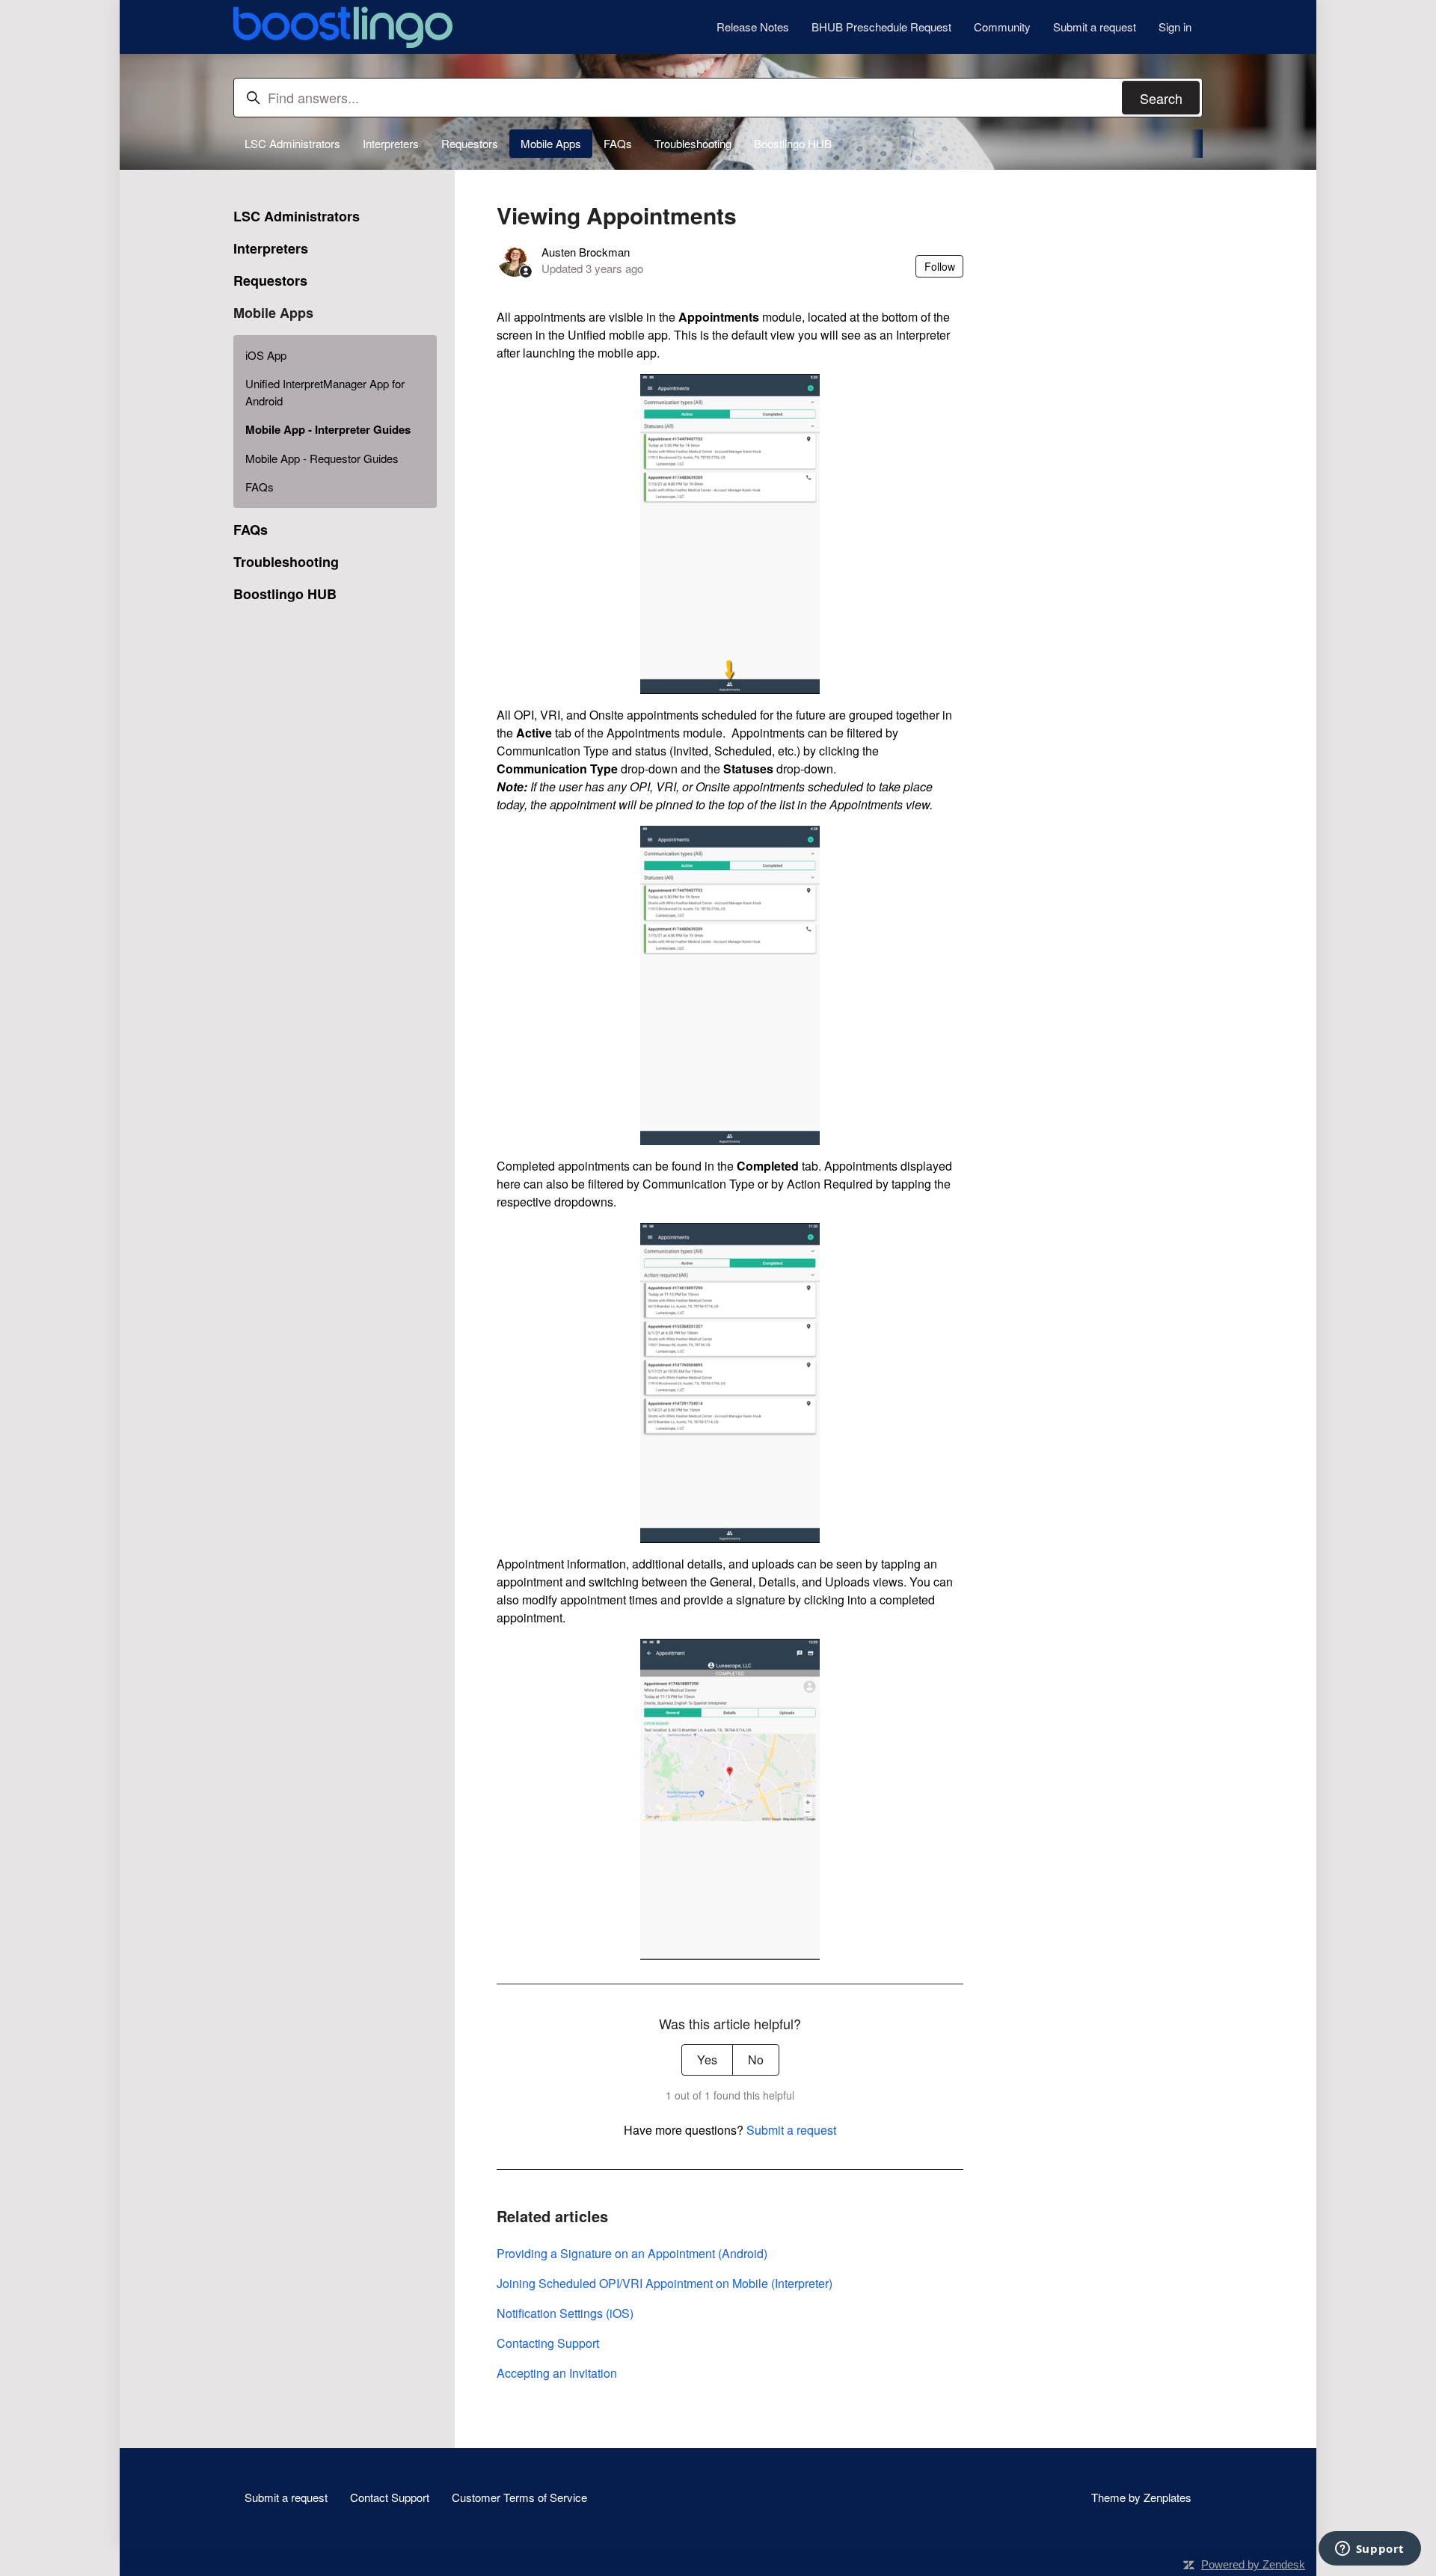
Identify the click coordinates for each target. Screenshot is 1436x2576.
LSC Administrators (292, 143)
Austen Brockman (586, 252)
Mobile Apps (551, 143)
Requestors (470, 143)
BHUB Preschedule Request (881, 27)
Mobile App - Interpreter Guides (328, 429)
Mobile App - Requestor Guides (322, 458)
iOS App (266, 355)
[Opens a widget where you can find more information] (1369, 2550)
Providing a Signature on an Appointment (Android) (632, 2253)
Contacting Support (548, 2343)
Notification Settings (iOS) (565, 2313)
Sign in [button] (1175, 27)
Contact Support (390, 2497)
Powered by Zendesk (1253, 2564)
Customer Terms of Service (519, 2497)
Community (1002, 27)
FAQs (618, 143)
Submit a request (1095, 27)
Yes (707, 2060)
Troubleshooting (693, 143)
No (756, 2060)
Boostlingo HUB (793, 143)
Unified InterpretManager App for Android (325, 392)
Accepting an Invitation (557, 2373)
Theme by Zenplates (1141, 2497)
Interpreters (391, 143)
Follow (940, 266)
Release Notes (753, 27)
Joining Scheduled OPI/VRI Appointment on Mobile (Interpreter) (665, 2283)
